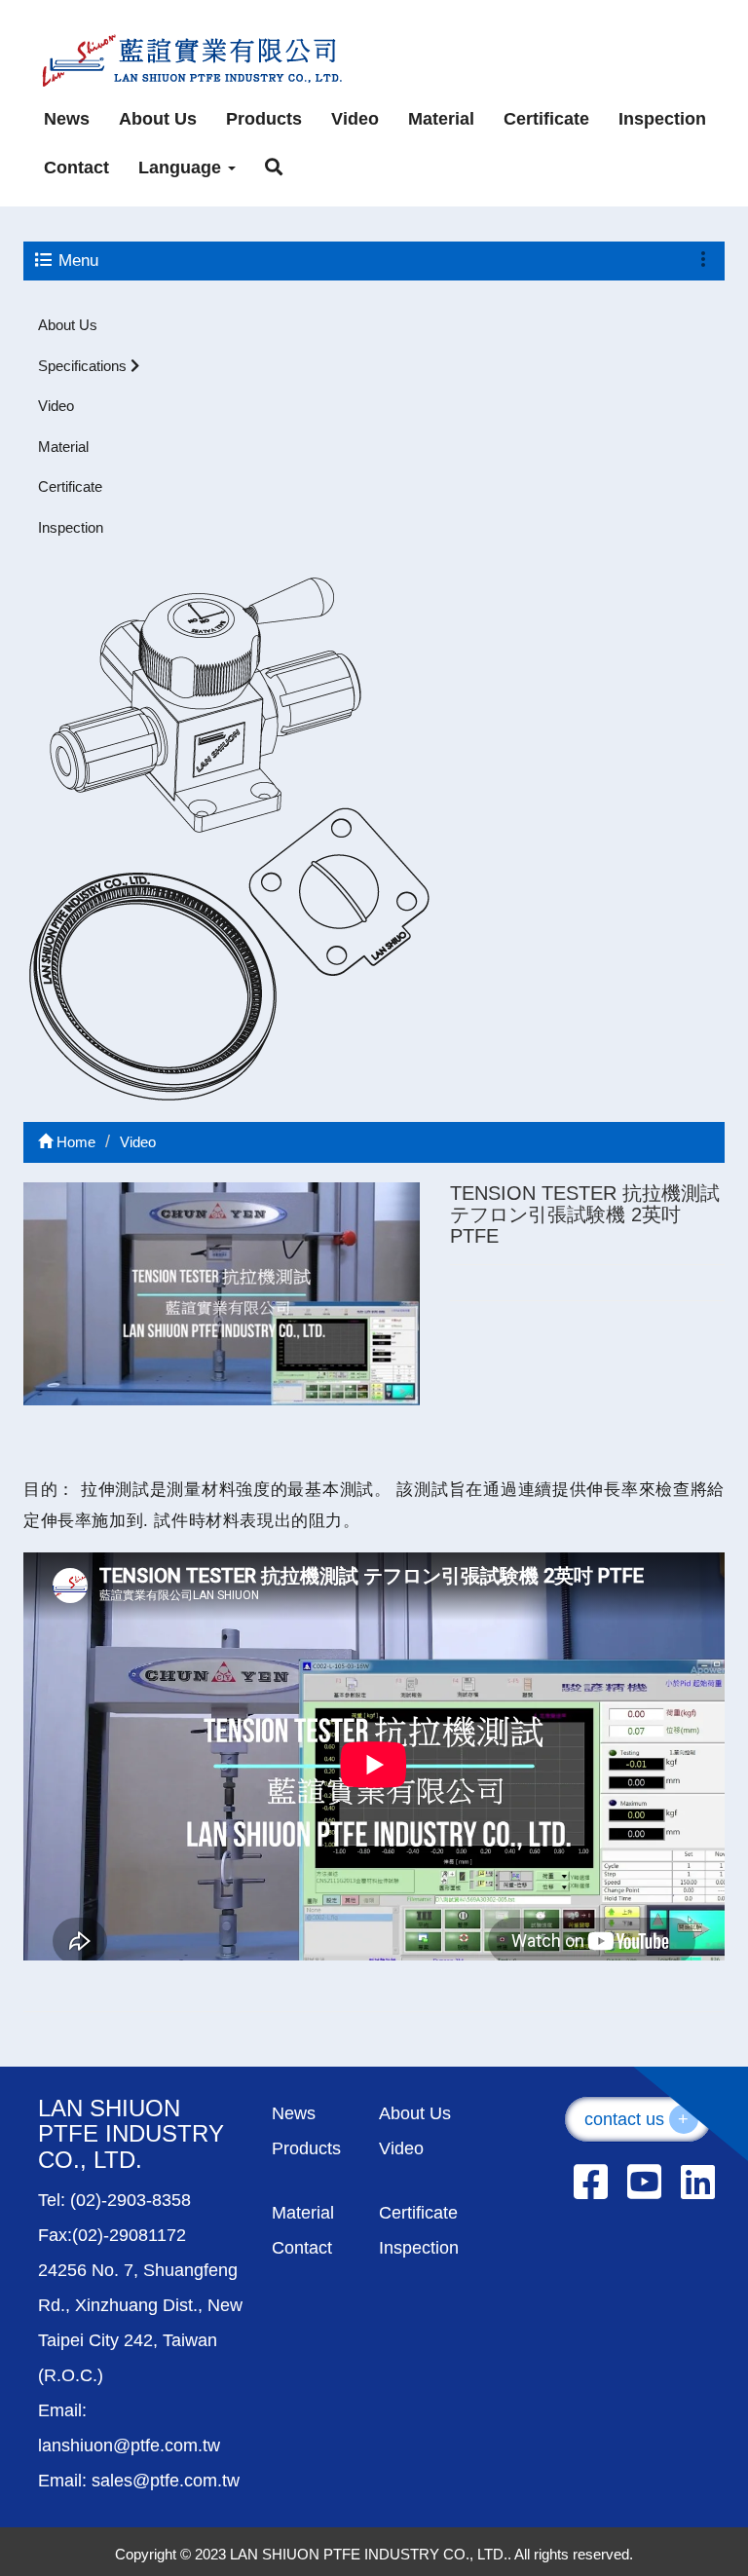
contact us (637, 2119)
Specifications (84, 366)
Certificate (546, 119)
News (67, 119)
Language (182, 168)
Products (264, 119)
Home (74, 1142)
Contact (76, 168)
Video (355, 119)
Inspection (662, 119)
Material (441, 119)
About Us (158, 119)
